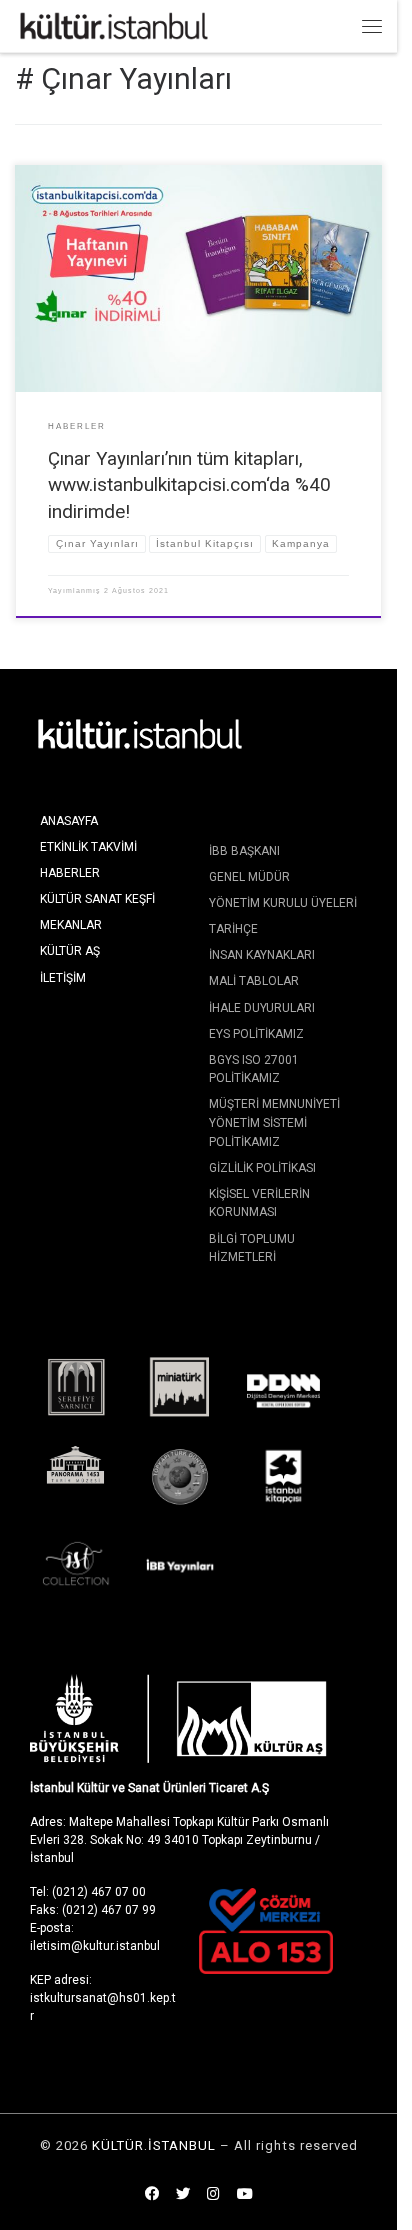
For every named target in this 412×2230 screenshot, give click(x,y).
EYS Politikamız (256, 1034)
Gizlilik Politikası (262, 1168)
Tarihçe (233, 929)
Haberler (70, 873)
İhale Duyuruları (262, 1008)
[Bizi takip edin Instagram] (213, 2195)
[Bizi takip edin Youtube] (245, 2195)
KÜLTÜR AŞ (70, 951)
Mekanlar (71, 925)
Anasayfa (69, 821)
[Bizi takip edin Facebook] (152, 2195)
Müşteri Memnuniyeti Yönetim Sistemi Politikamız (274, 1122)
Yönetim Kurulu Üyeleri (283, 903)
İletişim (63, 978)
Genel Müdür (249, 877)
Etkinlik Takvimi (88, 847)
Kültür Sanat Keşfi (97, 899)
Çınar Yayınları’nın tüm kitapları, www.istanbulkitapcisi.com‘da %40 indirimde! (189, 485)
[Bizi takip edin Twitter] (183, 2195)
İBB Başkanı (244, 851)
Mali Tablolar (254, 981)
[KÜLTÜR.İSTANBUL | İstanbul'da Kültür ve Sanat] (114, 24)
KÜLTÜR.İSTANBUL (154, 2145)
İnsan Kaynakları (262, 955)
